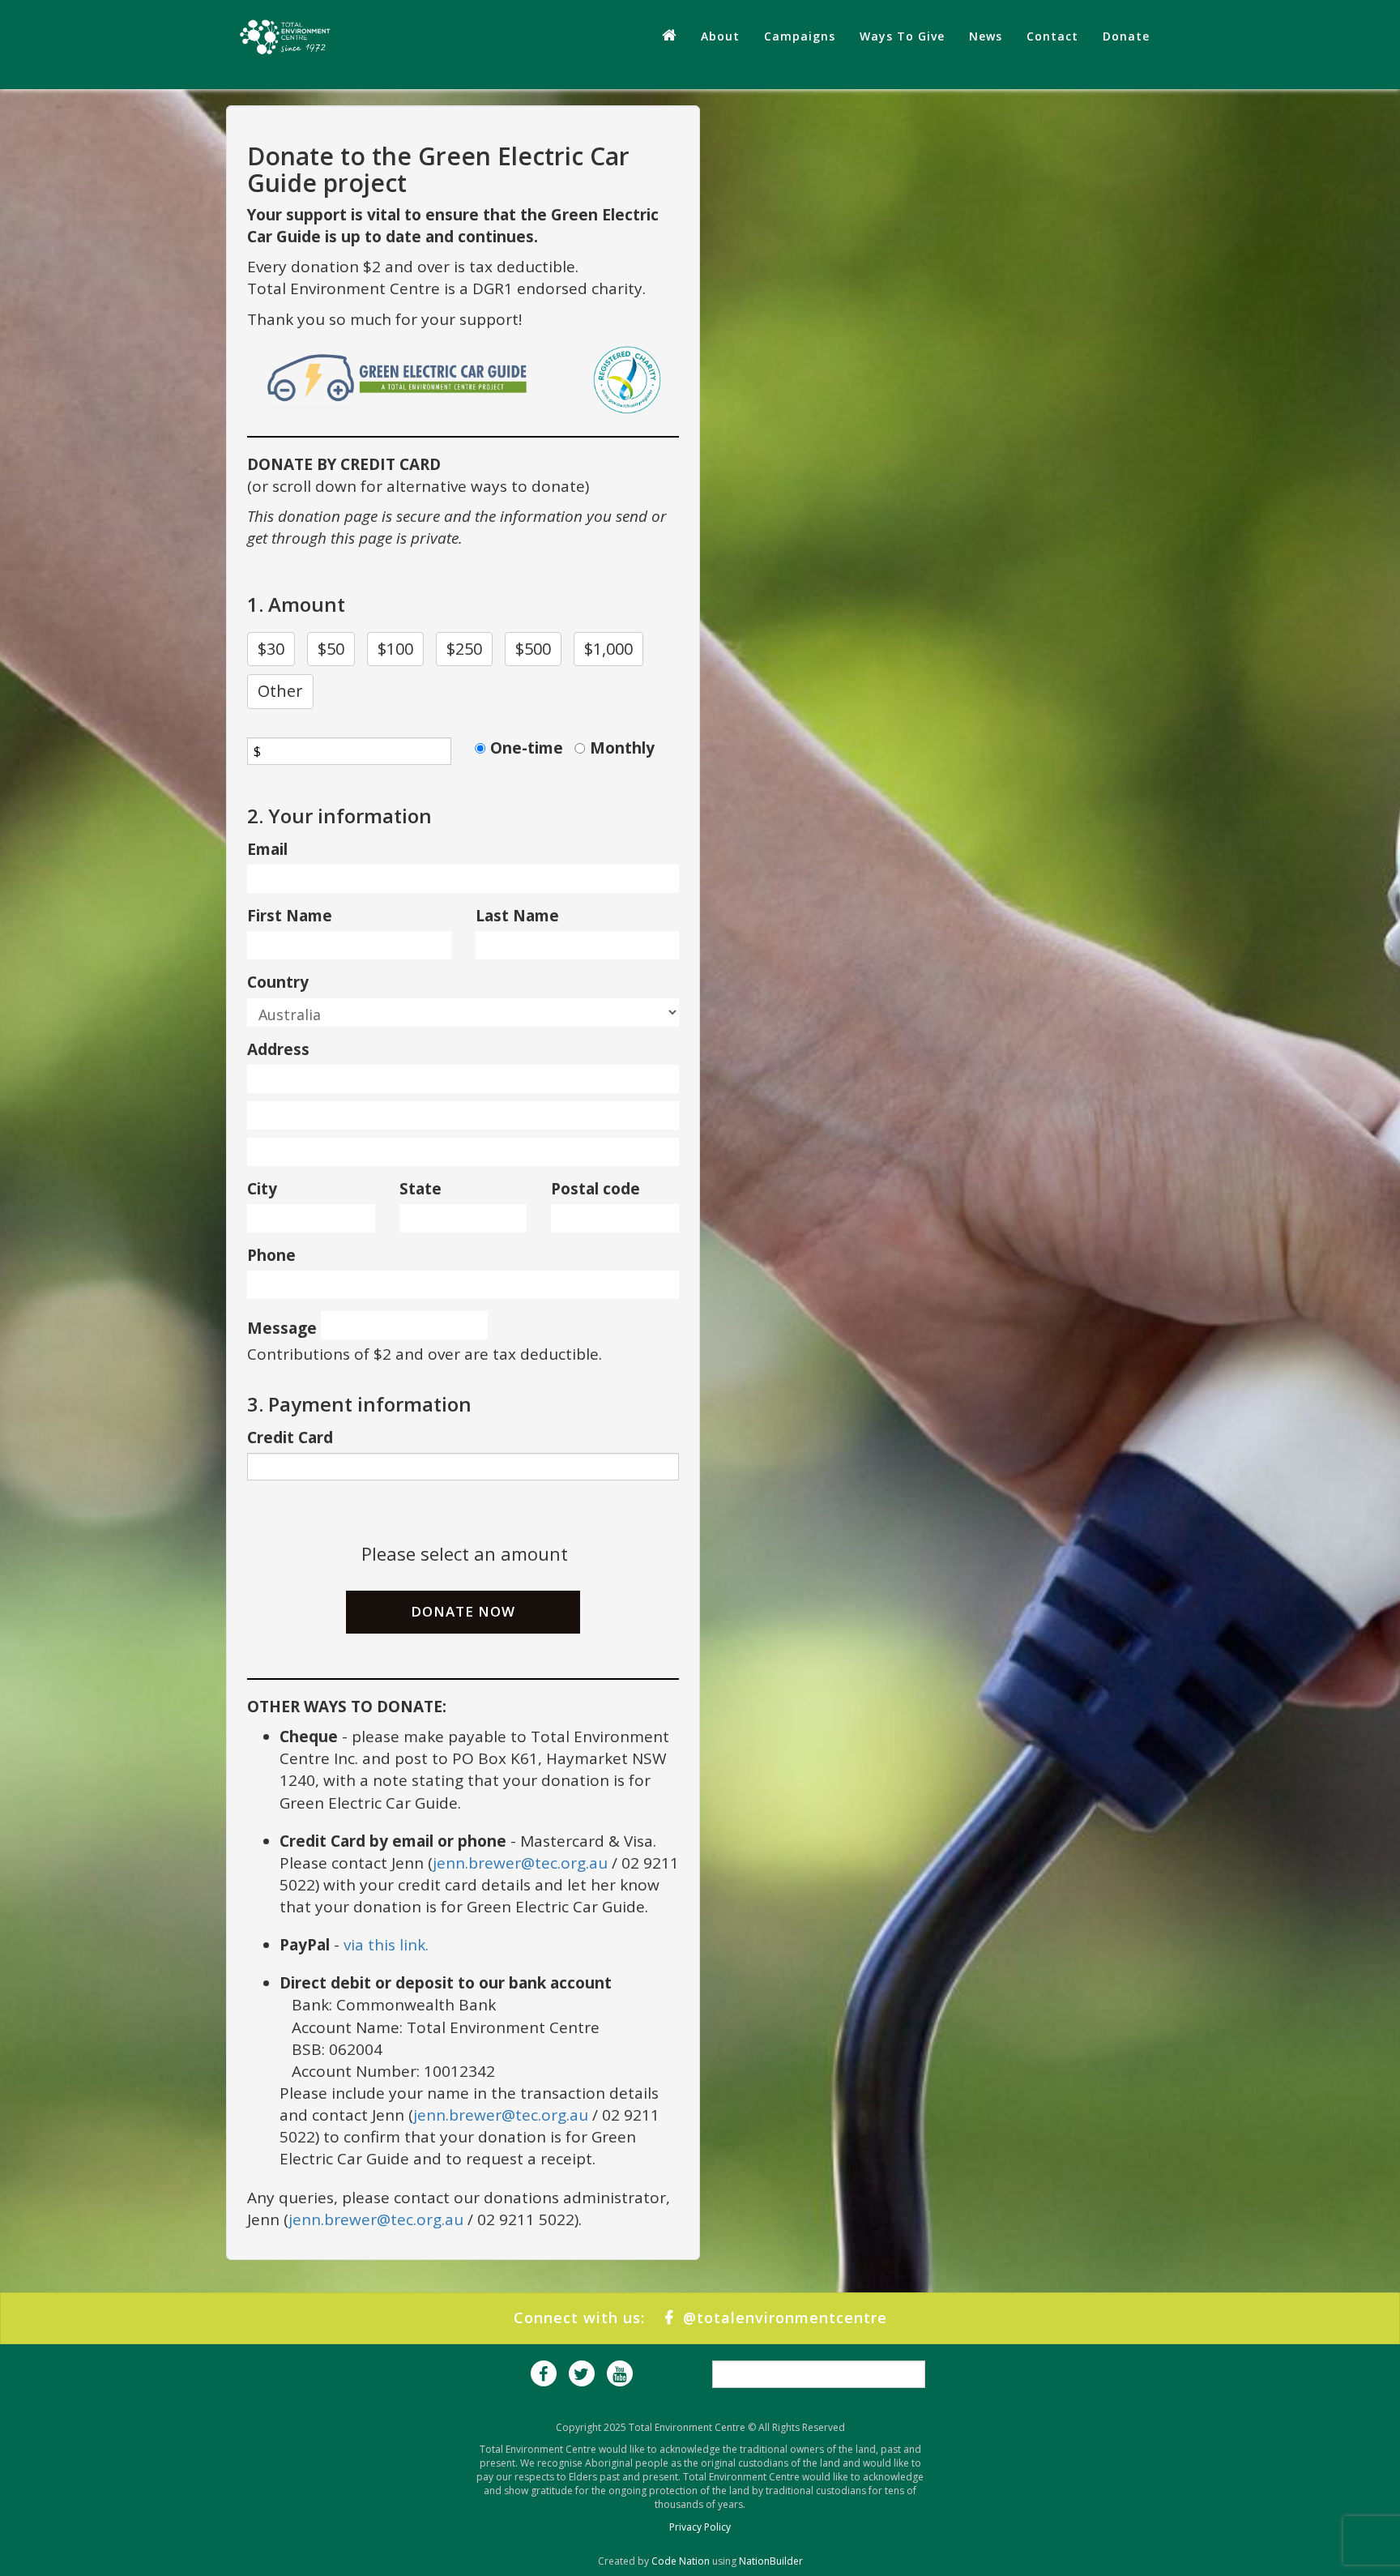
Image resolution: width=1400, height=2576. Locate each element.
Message (282, 1328)
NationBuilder (771, 2561)
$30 (271, 649)
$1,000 (608, 649)
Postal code (595, 1189)
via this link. (386, 1945)
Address (278, 1049)
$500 (533, 649)
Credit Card (290, 1438)
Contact (1052, 36)
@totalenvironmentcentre (780, 2318)
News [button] (986, 36)
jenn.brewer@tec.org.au (520, 1863)
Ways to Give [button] (902, 36)
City (262, 1189)
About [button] (720, 36)
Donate (1126, 36)
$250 (464, 649)
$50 (331, 649)
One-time (527, 748)
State (420, 1189)
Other (280, 691)
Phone (271, 1255)
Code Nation (681, 2561)
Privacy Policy (700, 2527)
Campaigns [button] (800, 36)
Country (278, 982)
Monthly (622, 748)
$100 (395, 649)
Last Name (517, 916)
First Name (290, 916)
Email (267, 849)
